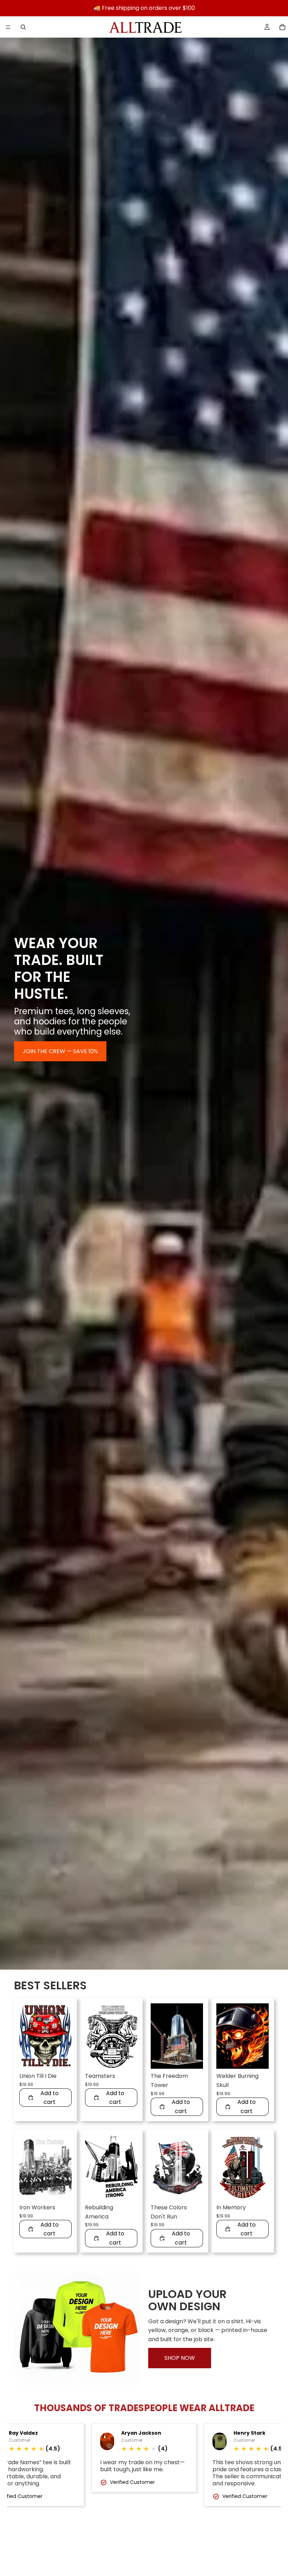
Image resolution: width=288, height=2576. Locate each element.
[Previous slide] (27, 2036)
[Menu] (8, 27)
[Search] (23, 27)
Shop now (180, 2358)
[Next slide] (64, 2036)
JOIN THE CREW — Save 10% (60, 1051)
